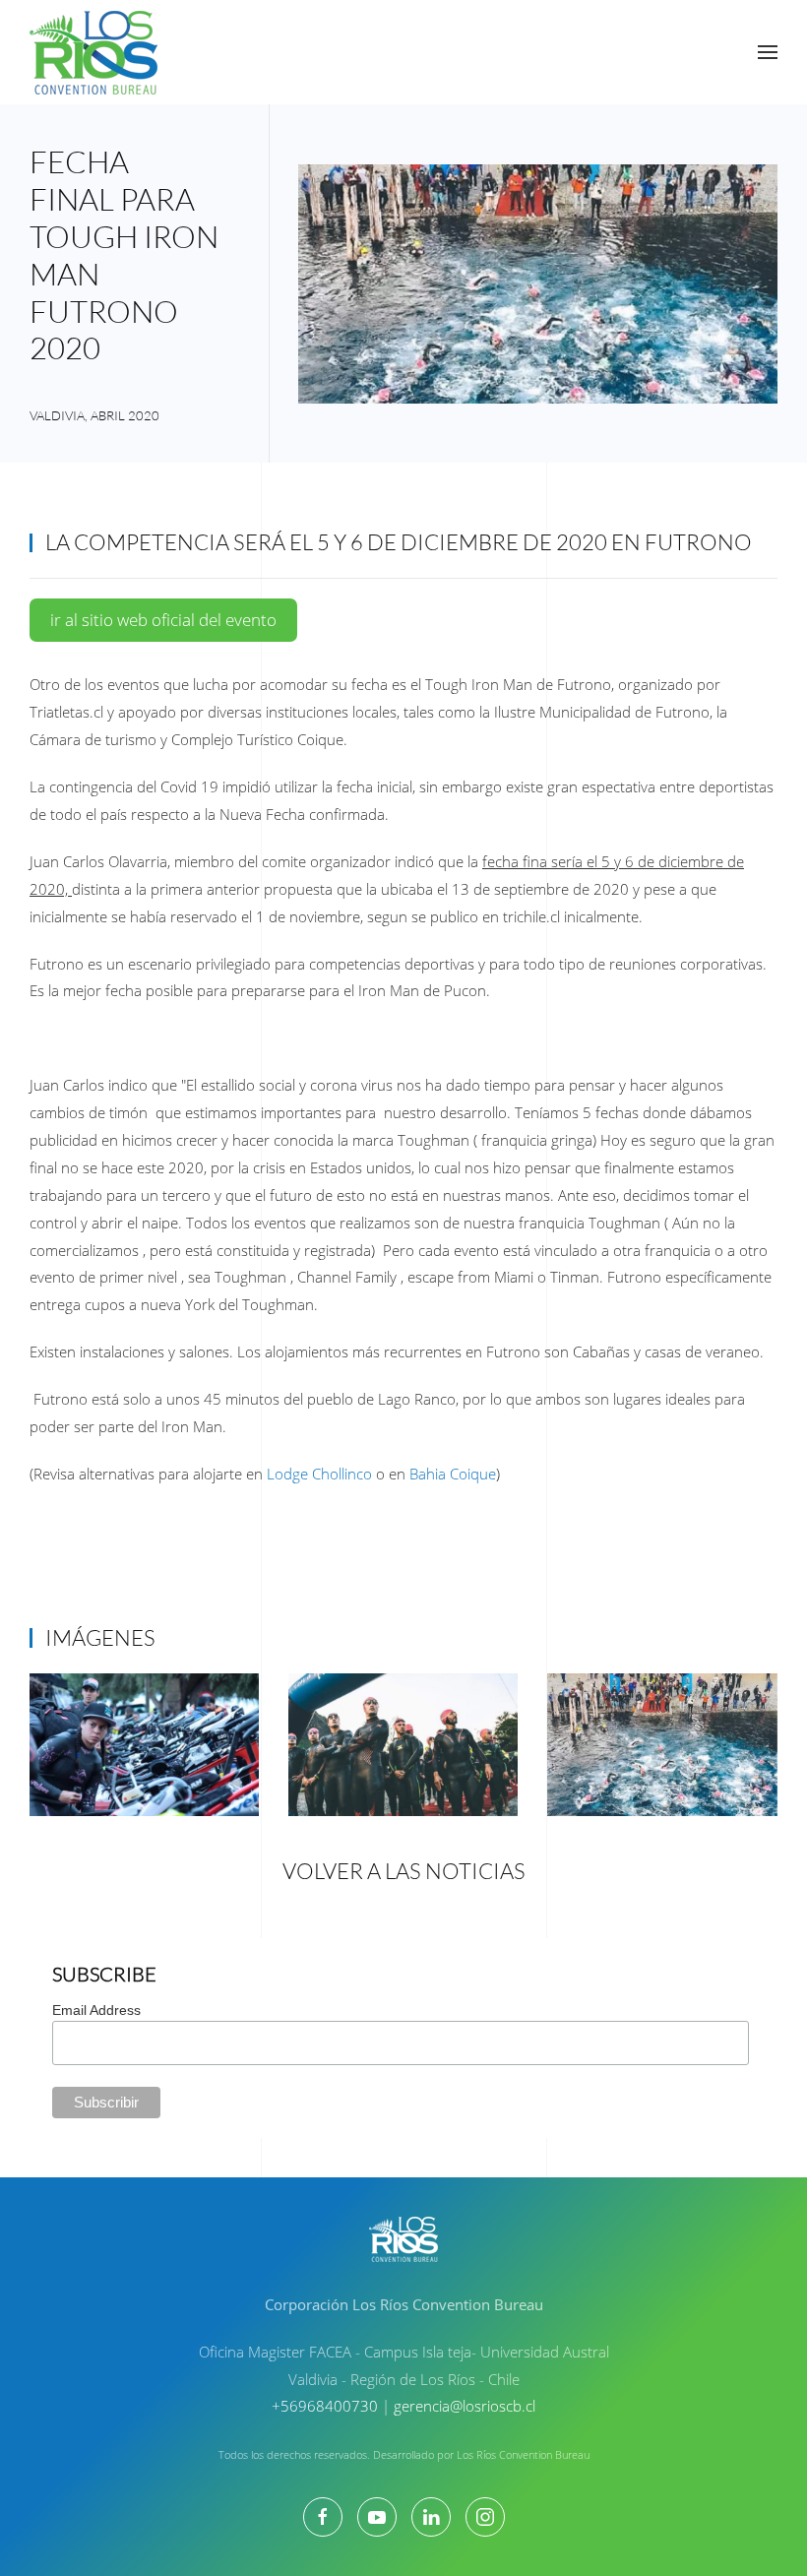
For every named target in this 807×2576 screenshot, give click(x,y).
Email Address (96, 2010)
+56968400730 (325, 2406)
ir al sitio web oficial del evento (163, 620)
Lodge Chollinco (319, 1474)
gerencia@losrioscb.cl (465, 2406)
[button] (768, 52)
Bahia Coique (453, 1474)
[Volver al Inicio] (93, 52)
